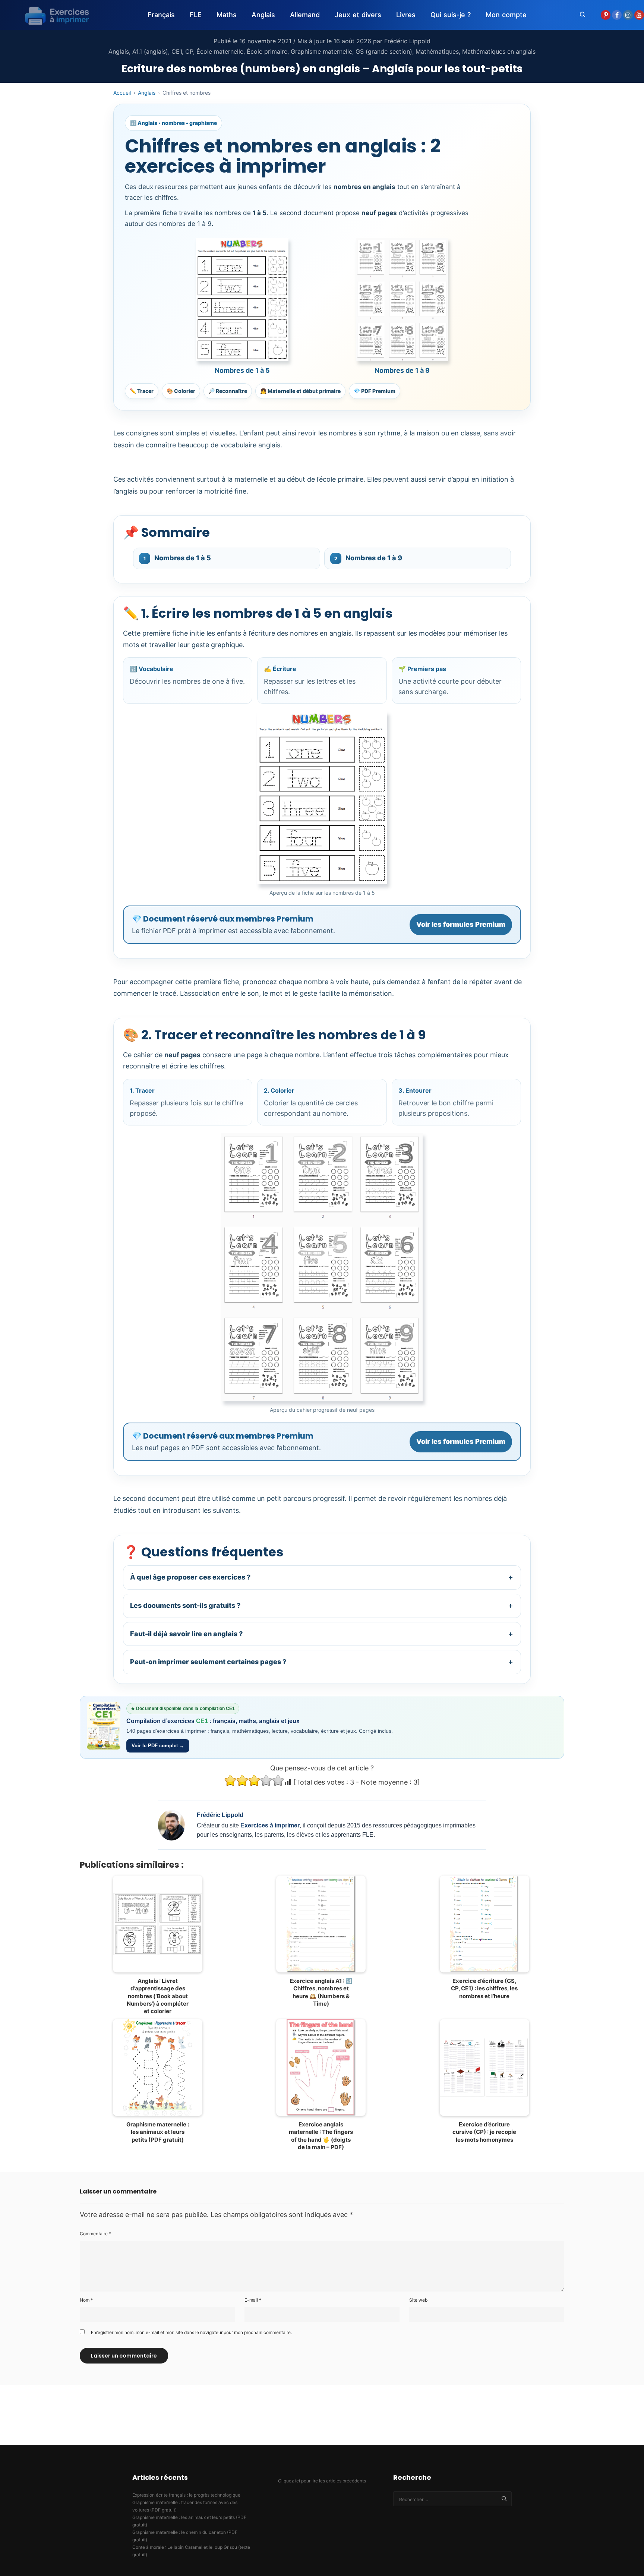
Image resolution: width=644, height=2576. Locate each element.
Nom (86, 2300)
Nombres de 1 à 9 (368, 558)
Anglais (119, 51)
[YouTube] (639, 15)
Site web (418, 2300)
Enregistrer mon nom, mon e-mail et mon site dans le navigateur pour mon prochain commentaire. (191, 2332)
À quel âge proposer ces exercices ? (322, 1577)
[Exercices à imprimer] (52, 15)
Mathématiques (437, 51)
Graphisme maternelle (321, 51)
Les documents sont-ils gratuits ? (322, 1605)
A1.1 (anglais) (150, 51)
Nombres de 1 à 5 (177, 558)
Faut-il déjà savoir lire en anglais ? (322, 1634)
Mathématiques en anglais (499, 51)
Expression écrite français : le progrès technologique (186, 2495)
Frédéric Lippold (407, 41)
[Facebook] (617, 15)
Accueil (122, 93)
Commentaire (95, 2234)
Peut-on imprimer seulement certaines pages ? (322, 1662)
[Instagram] (628, 15)
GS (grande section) (384, 51)
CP (189, 51)
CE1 (177, 51)
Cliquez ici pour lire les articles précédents (322, 2481)
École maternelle (220, 51)
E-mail (253, 2300)
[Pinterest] (606, 15)
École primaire (267, 51)
